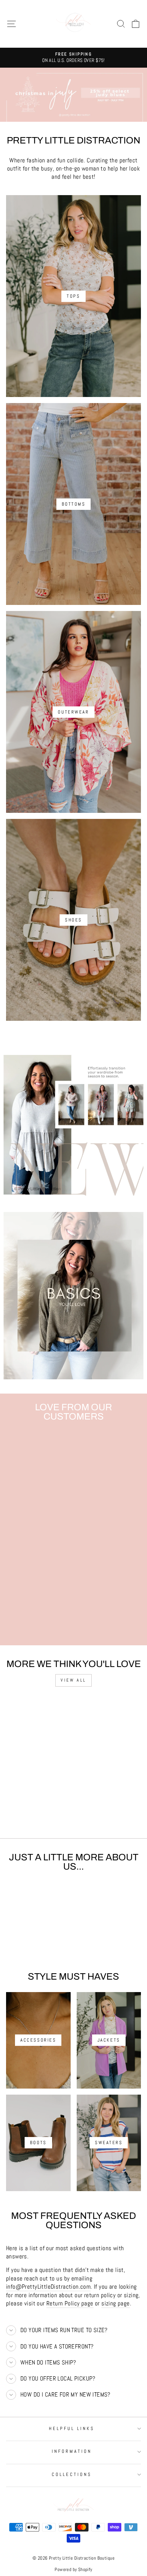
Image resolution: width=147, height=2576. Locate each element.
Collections (72, 2474)
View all (73, 1680)
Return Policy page (70, 2303)
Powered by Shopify (73, 2570)
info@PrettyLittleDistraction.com (48, 2287)
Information (72, 2451)
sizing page (116, 2303)
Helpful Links (72, 2428)
